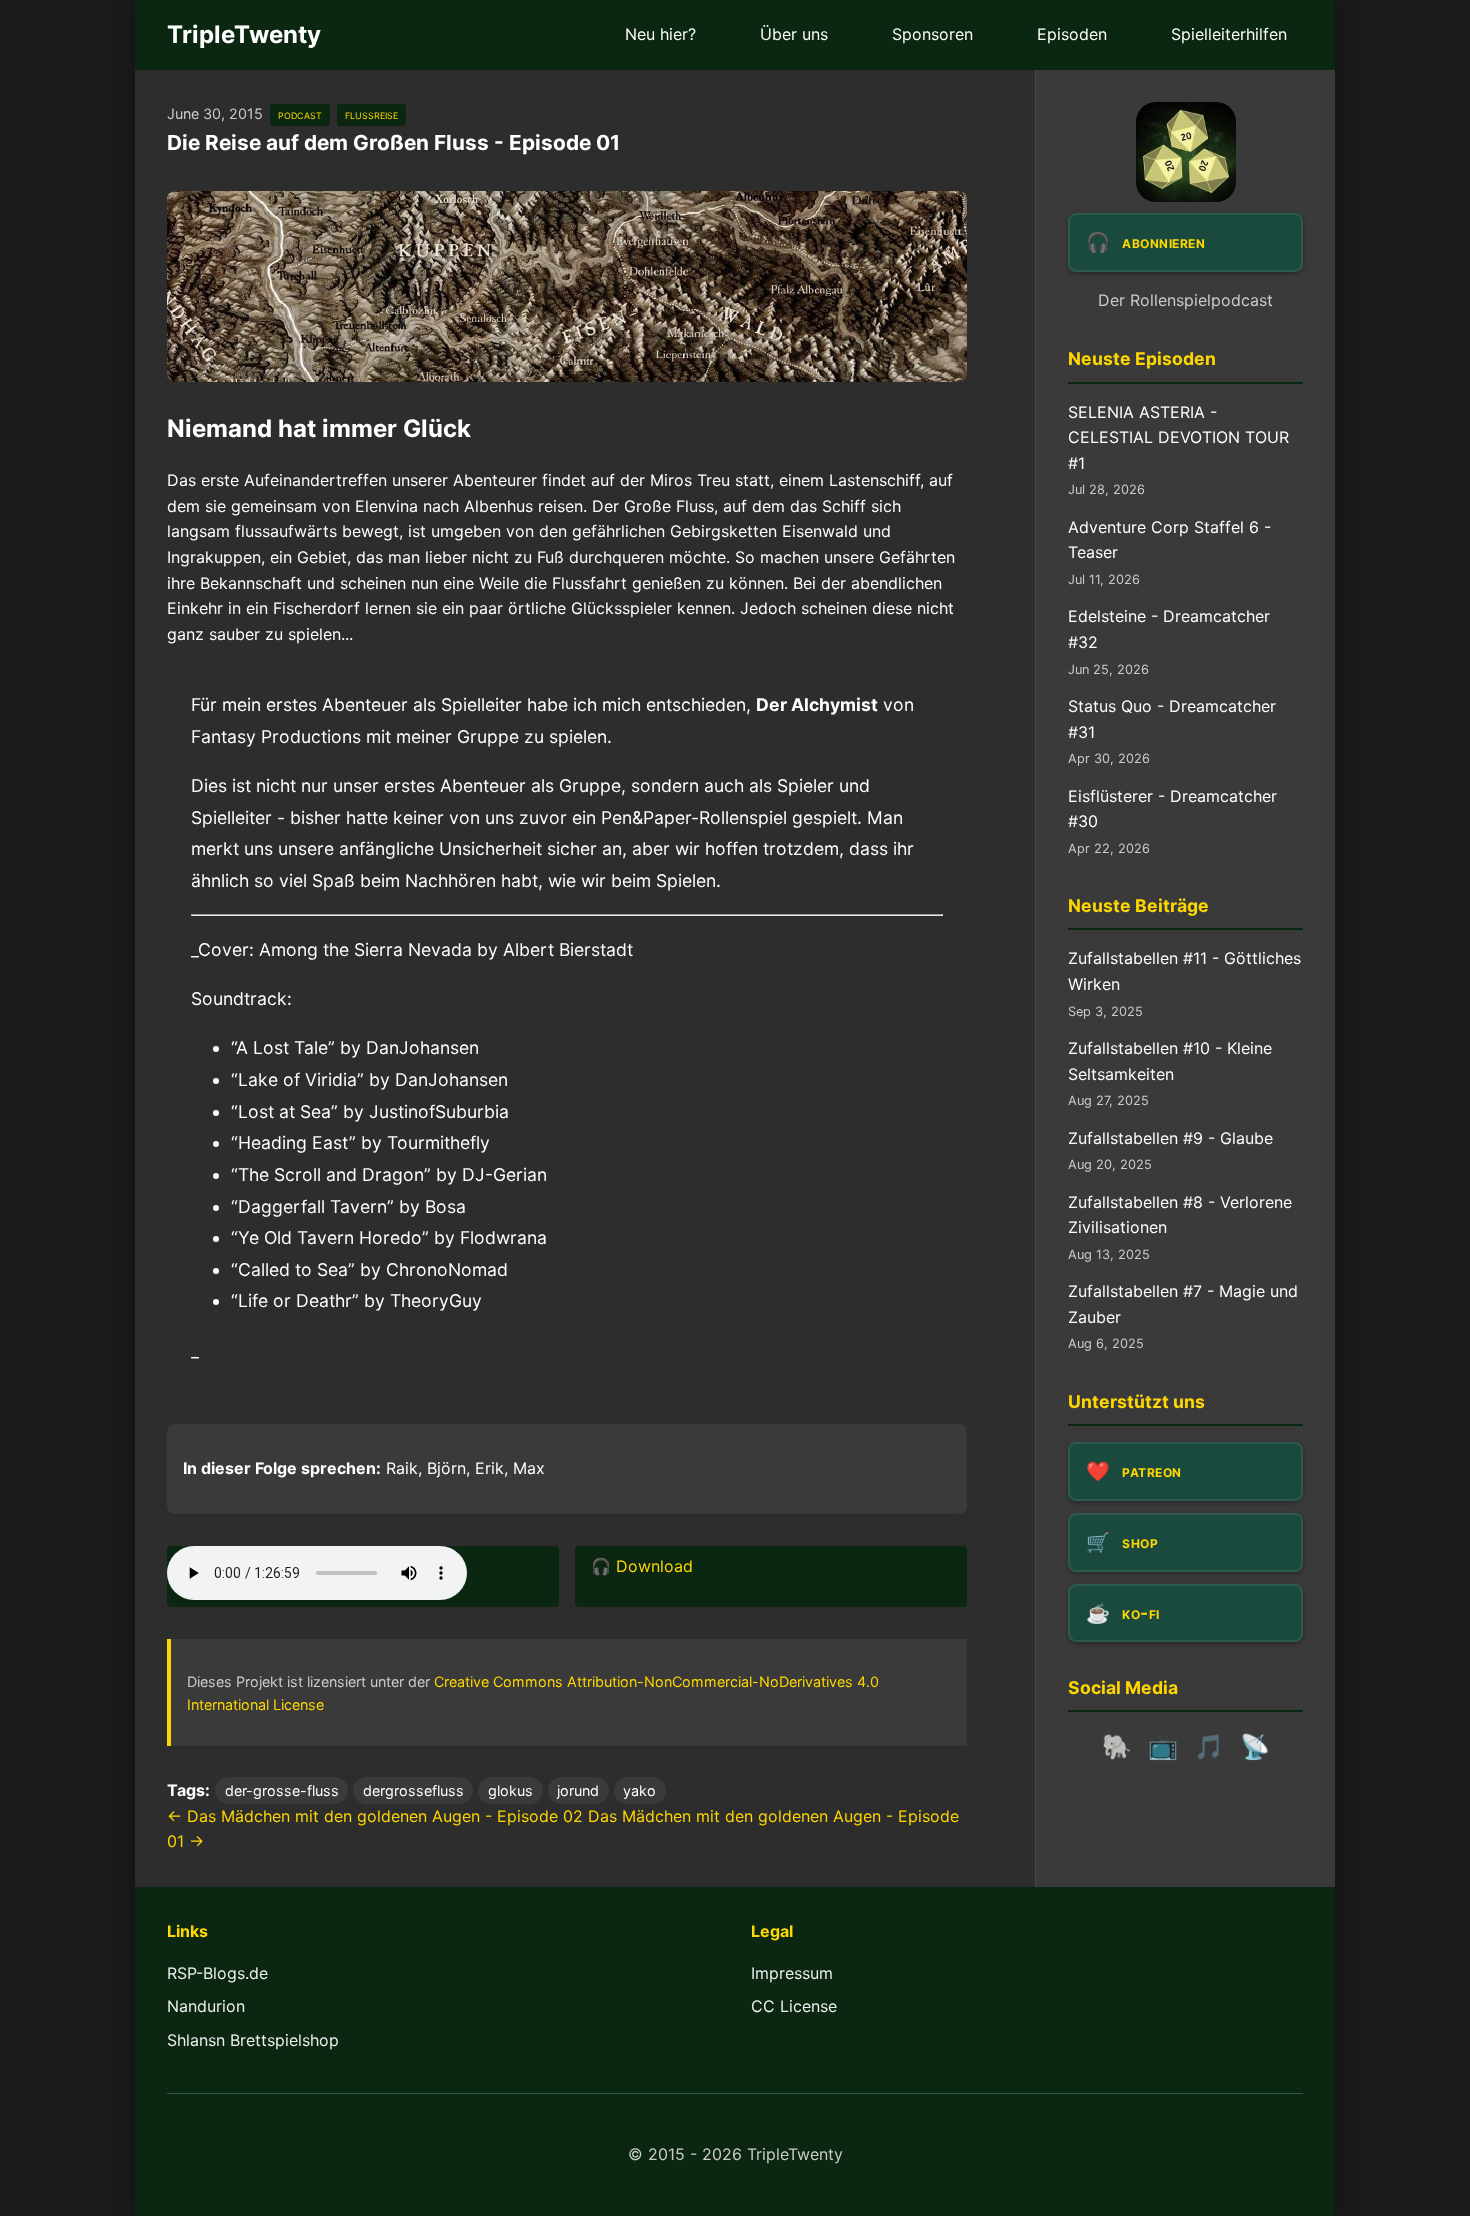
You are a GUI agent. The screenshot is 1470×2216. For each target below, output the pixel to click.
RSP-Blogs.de (217, 1973)
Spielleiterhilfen (1229, 34)
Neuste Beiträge (1138, 905)
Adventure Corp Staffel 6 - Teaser (1169, 540)
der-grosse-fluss (282, 1790)
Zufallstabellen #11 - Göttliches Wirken (1184, 971)
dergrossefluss (413, 1790)
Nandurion (206, 2006)
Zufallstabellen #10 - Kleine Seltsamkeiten (1170, 1061)
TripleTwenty (244, 34)
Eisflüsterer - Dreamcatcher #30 (1172, 809)
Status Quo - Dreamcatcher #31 (1172, 719)
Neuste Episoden (1142, 358)
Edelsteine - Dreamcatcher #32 (1169, 629)
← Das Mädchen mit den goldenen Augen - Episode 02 (375, 1816)
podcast (300, 114)
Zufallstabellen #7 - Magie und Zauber (1183, 1304)
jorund (578, 1790)
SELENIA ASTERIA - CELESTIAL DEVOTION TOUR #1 (1178, 437)
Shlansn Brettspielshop (253, 2040)
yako (639, 1790)
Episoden (1072, 34)
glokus (510, 1790)
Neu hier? (660, 34)
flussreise (371, 114)
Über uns (794, 34)
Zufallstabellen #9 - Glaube (1170, 1138)
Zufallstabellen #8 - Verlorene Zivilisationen (1180, 1215)
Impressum (792, 1973)
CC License (794, 2006)
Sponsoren (932, 34)
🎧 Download (642, 1566)
